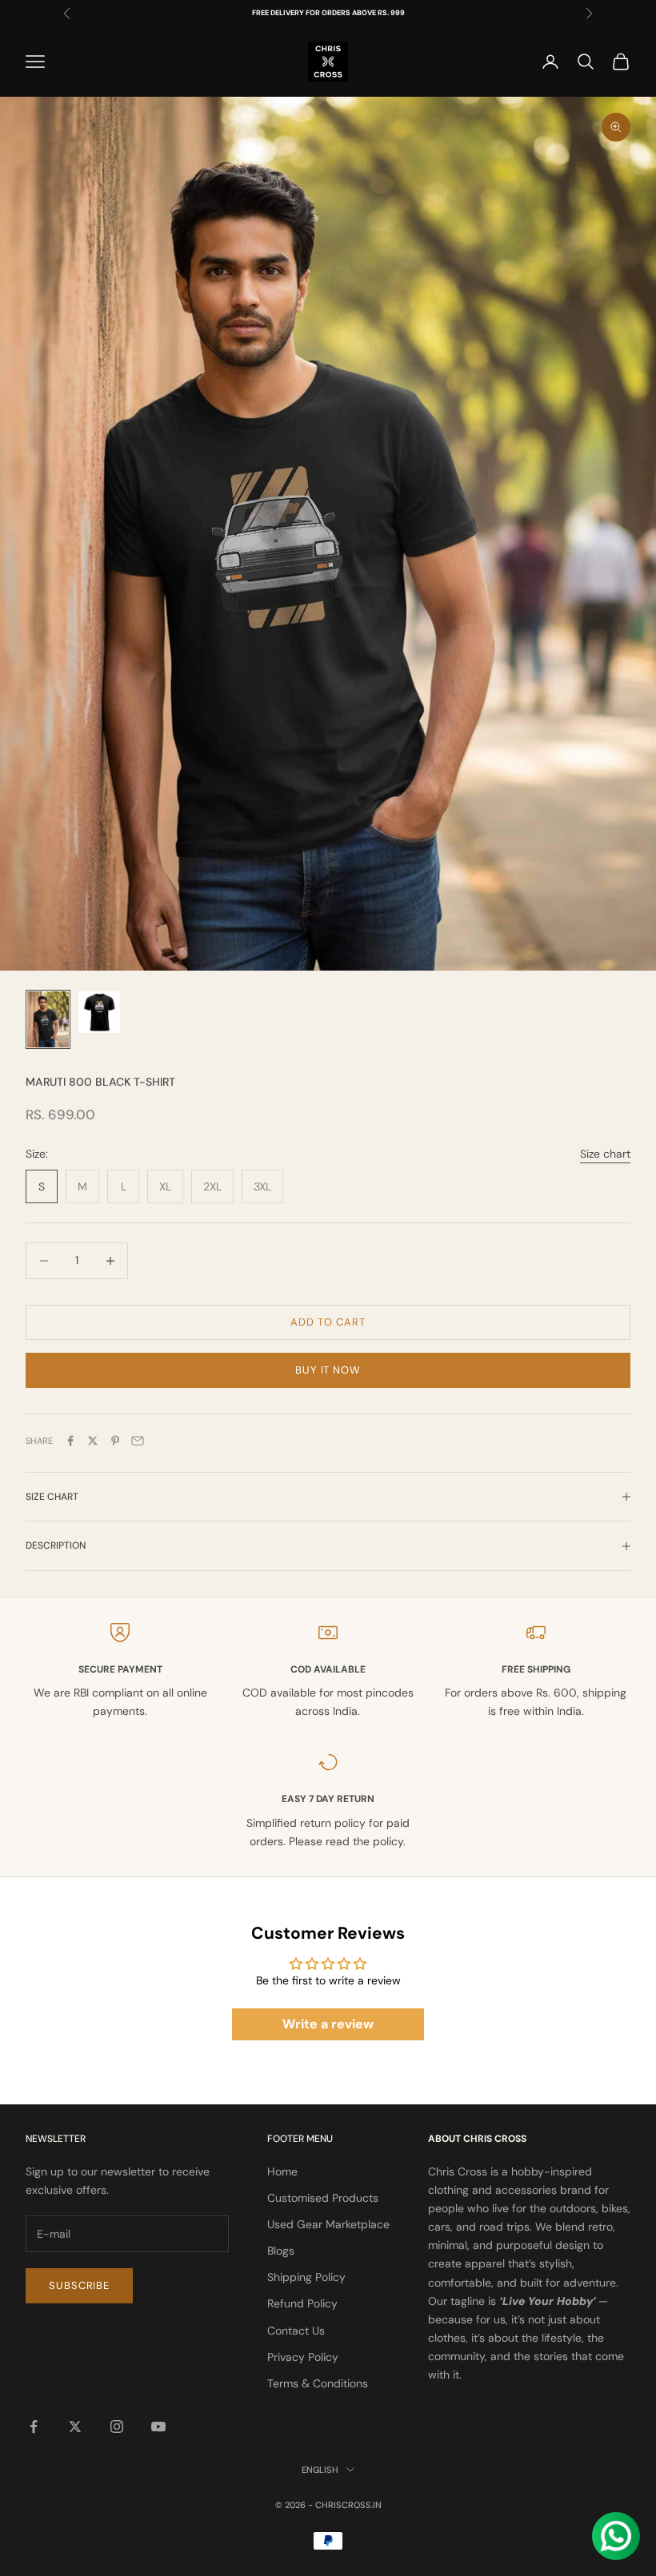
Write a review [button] (328, 2024)
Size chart (605, 1154)
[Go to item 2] (99, 1012)
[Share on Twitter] (93, 1441)
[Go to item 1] (48, 1019)
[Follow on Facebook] (34, 2426)
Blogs (281, 2251)
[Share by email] (138, 1441)
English (320, 2470)
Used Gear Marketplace (328, 2224)
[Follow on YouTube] (158, 2426)
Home (282, 2171)
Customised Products (323, 2198)
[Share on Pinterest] (115, 1441)
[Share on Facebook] (70, 1441)
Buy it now (328, 1370)
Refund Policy (302, 2303)
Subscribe (79, 2285)
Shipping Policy (306, 2277)
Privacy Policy (303, 2357)
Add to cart (328, 1322)
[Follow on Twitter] (75, 2426)
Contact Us (296, 2331)
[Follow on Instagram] (117, 2426)
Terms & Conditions (318, 2383)
